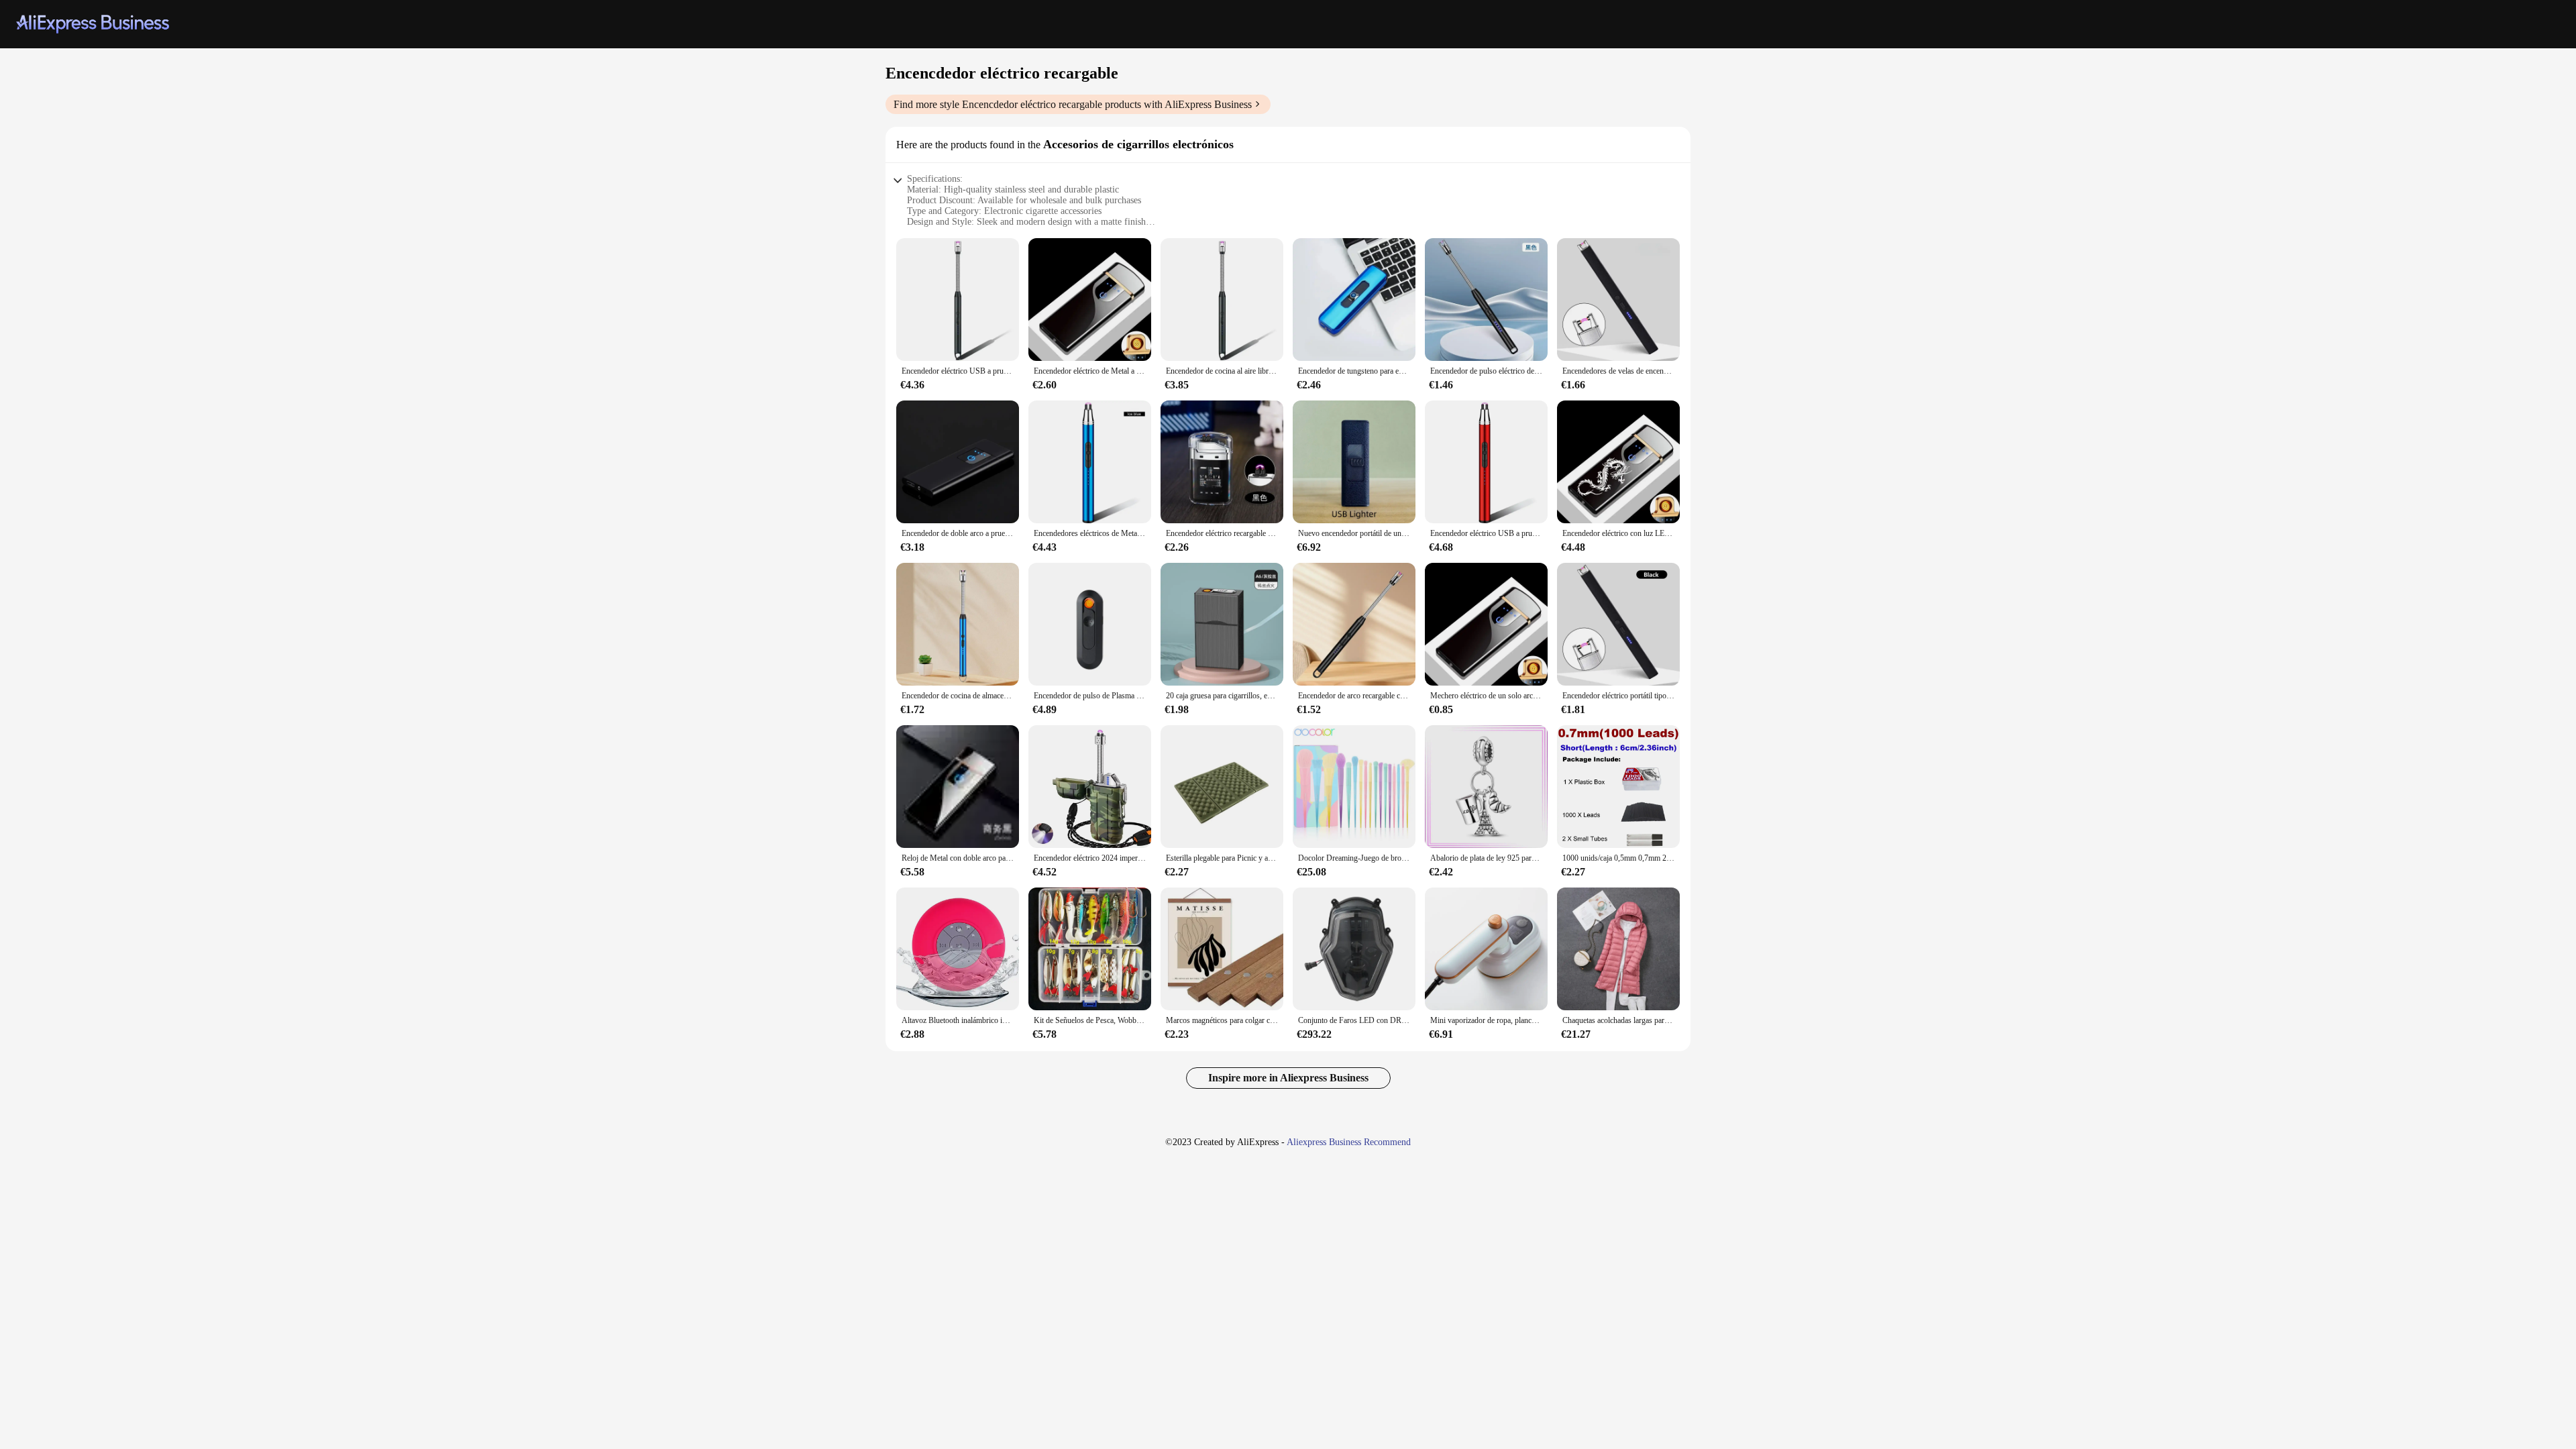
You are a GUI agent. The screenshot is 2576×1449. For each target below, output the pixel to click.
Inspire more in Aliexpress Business (1288, 1078)
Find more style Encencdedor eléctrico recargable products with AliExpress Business (1073, 104)
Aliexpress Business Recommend (1349, 1142)
